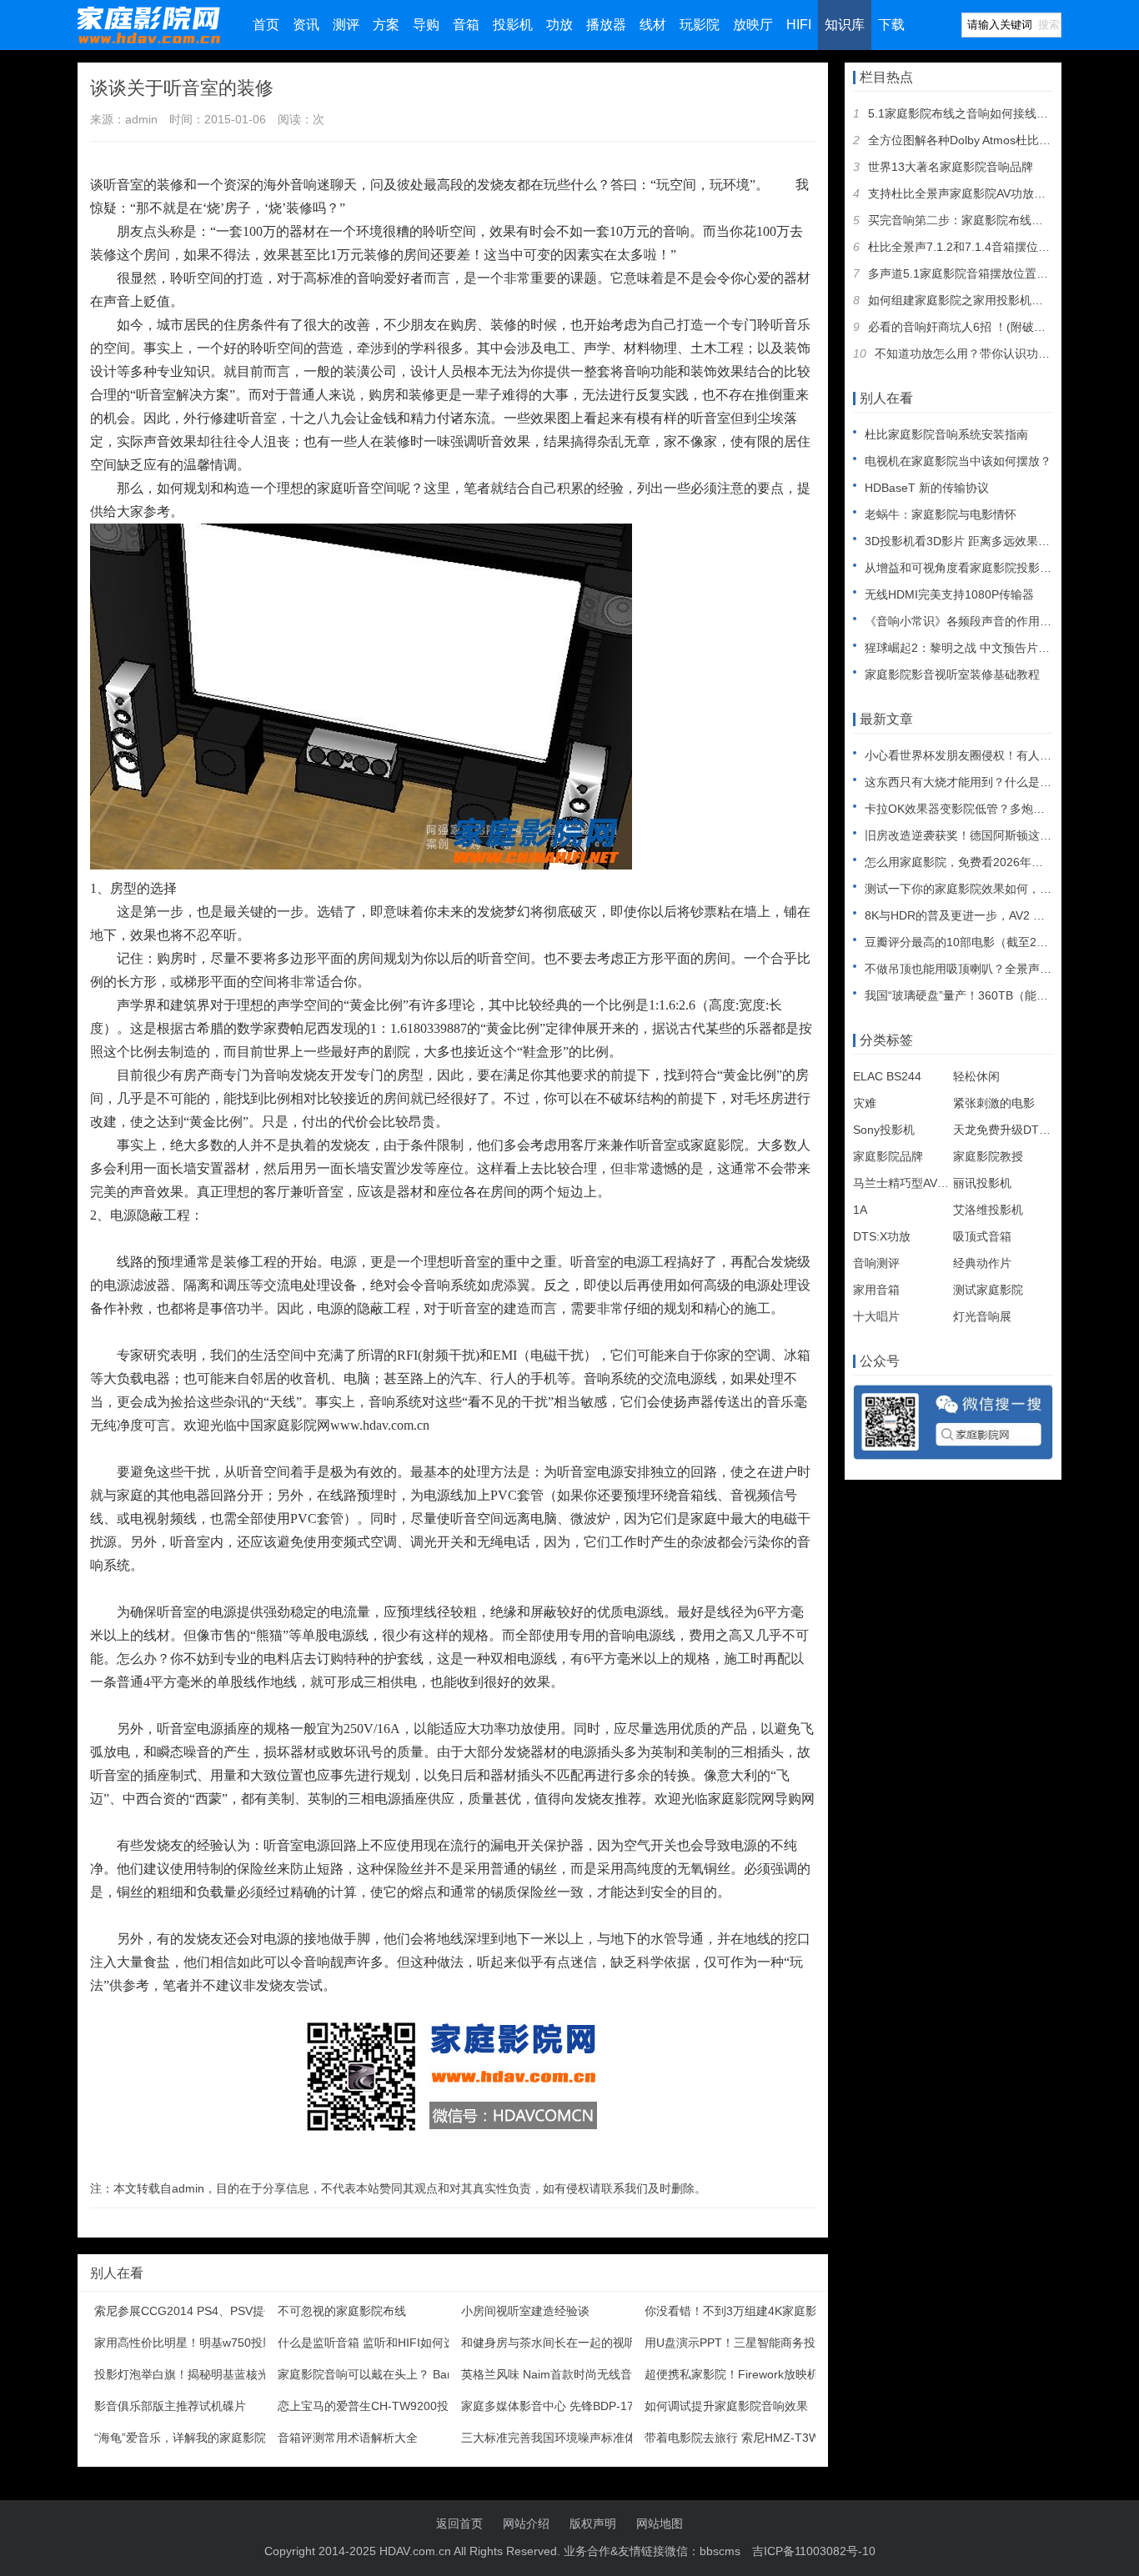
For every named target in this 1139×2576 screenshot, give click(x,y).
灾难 (865, 1103)
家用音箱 (876, 1290)
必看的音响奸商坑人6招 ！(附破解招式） (974, 327)
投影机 (513, 25)
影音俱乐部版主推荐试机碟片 (170, 2406)
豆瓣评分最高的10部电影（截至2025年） (972, 942)
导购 (426, 25)
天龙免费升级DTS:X (1005, 1130)
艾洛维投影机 (988, 1210)
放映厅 (753, 25)
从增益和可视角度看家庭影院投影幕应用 (970, 568)
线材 (653, 25)
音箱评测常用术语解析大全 (348, 2438)
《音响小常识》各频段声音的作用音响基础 (976, 621)
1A (860, 1210)
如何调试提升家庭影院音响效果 (726, 2406)
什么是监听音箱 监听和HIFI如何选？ (372, 2343)
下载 (891, 25)
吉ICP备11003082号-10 (814, 2551)
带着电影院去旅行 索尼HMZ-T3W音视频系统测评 (773, 2438)
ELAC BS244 (887, 1076)
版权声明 (593, 2523)
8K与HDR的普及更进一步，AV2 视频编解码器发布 (996, 915)
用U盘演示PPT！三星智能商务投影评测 (748, 2343)
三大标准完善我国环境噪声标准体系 (554, 2438)
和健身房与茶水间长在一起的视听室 (554, 2343)
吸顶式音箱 (982, 1236)
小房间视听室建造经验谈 (525, 2311)
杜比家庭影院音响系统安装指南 (946, 434)
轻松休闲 (976, 1076)
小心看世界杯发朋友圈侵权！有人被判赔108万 (986, 755)
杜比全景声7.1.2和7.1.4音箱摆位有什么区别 (982, 247)
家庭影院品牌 (888, 1156)
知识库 (845, 25)
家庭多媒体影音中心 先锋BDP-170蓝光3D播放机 (587, 2406)
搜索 (1049, 25)
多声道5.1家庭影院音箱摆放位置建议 (964, 273)
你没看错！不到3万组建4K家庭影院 (737, 2311)
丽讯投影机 (982, 1183)
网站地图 (660, 2523)
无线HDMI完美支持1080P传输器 (949, 594)
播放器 (606, 25)
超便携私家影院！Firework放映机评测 (743, 2374)
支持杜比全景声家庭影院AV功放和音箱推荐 (980, 193)
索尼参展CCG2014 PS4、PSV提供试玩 (197, 2311)
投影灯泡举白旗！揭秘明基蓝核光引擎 (193, 2374)
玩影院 (700, 25)
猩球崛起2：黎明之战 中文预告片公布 (963, 648)
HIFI (799, 25)
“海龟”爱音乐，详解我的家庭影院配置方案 (203, 2438)
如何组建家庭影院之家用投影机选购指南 (973, 300)
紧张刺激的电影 (994, 1103)
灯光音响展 (982, 1316)
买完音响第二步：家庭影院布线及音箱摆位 (979, 220)
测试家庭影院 (988, 1290)
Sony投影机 (884, 1130)
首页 (266, 25)
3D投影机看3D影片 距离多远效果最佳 (963, 541)
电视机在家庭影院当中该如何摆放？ (958, 461)
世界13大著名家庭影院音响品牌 (951, 167)
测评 (346, 25)
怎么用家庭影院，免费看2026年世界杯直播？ (983, 862)
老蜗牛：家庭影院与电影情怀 (941, 514)
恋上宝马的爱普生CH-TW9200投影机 (375, 2406)
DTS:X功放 (882, 1236)
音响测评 (876, 1263)
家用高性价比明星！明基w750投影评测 (196, 2343)
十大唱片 (876, 1316)
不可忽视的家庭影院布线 (342, 2311)
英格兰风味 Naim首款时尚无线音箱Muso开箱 (579, 2374)
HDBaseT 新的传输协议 (927, 488)
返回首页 (459, 2523)
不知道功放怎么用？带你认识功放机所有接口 (991, 353)
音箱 (466, 25)
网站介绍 (526, 2523)
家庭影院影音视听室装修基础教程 (952, 674)
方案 (386, 25)
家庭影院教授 (988, 1156)
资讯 (306, 25)
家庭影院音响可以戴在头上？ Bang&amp (384, 2374)
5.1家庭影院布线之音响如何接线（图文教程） (987, 113)
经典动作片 (982, 1263)
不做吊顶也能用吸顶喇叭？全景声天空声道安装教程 (999, 969)
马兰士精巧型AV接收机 (913, 1183)
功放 (559, 25)
